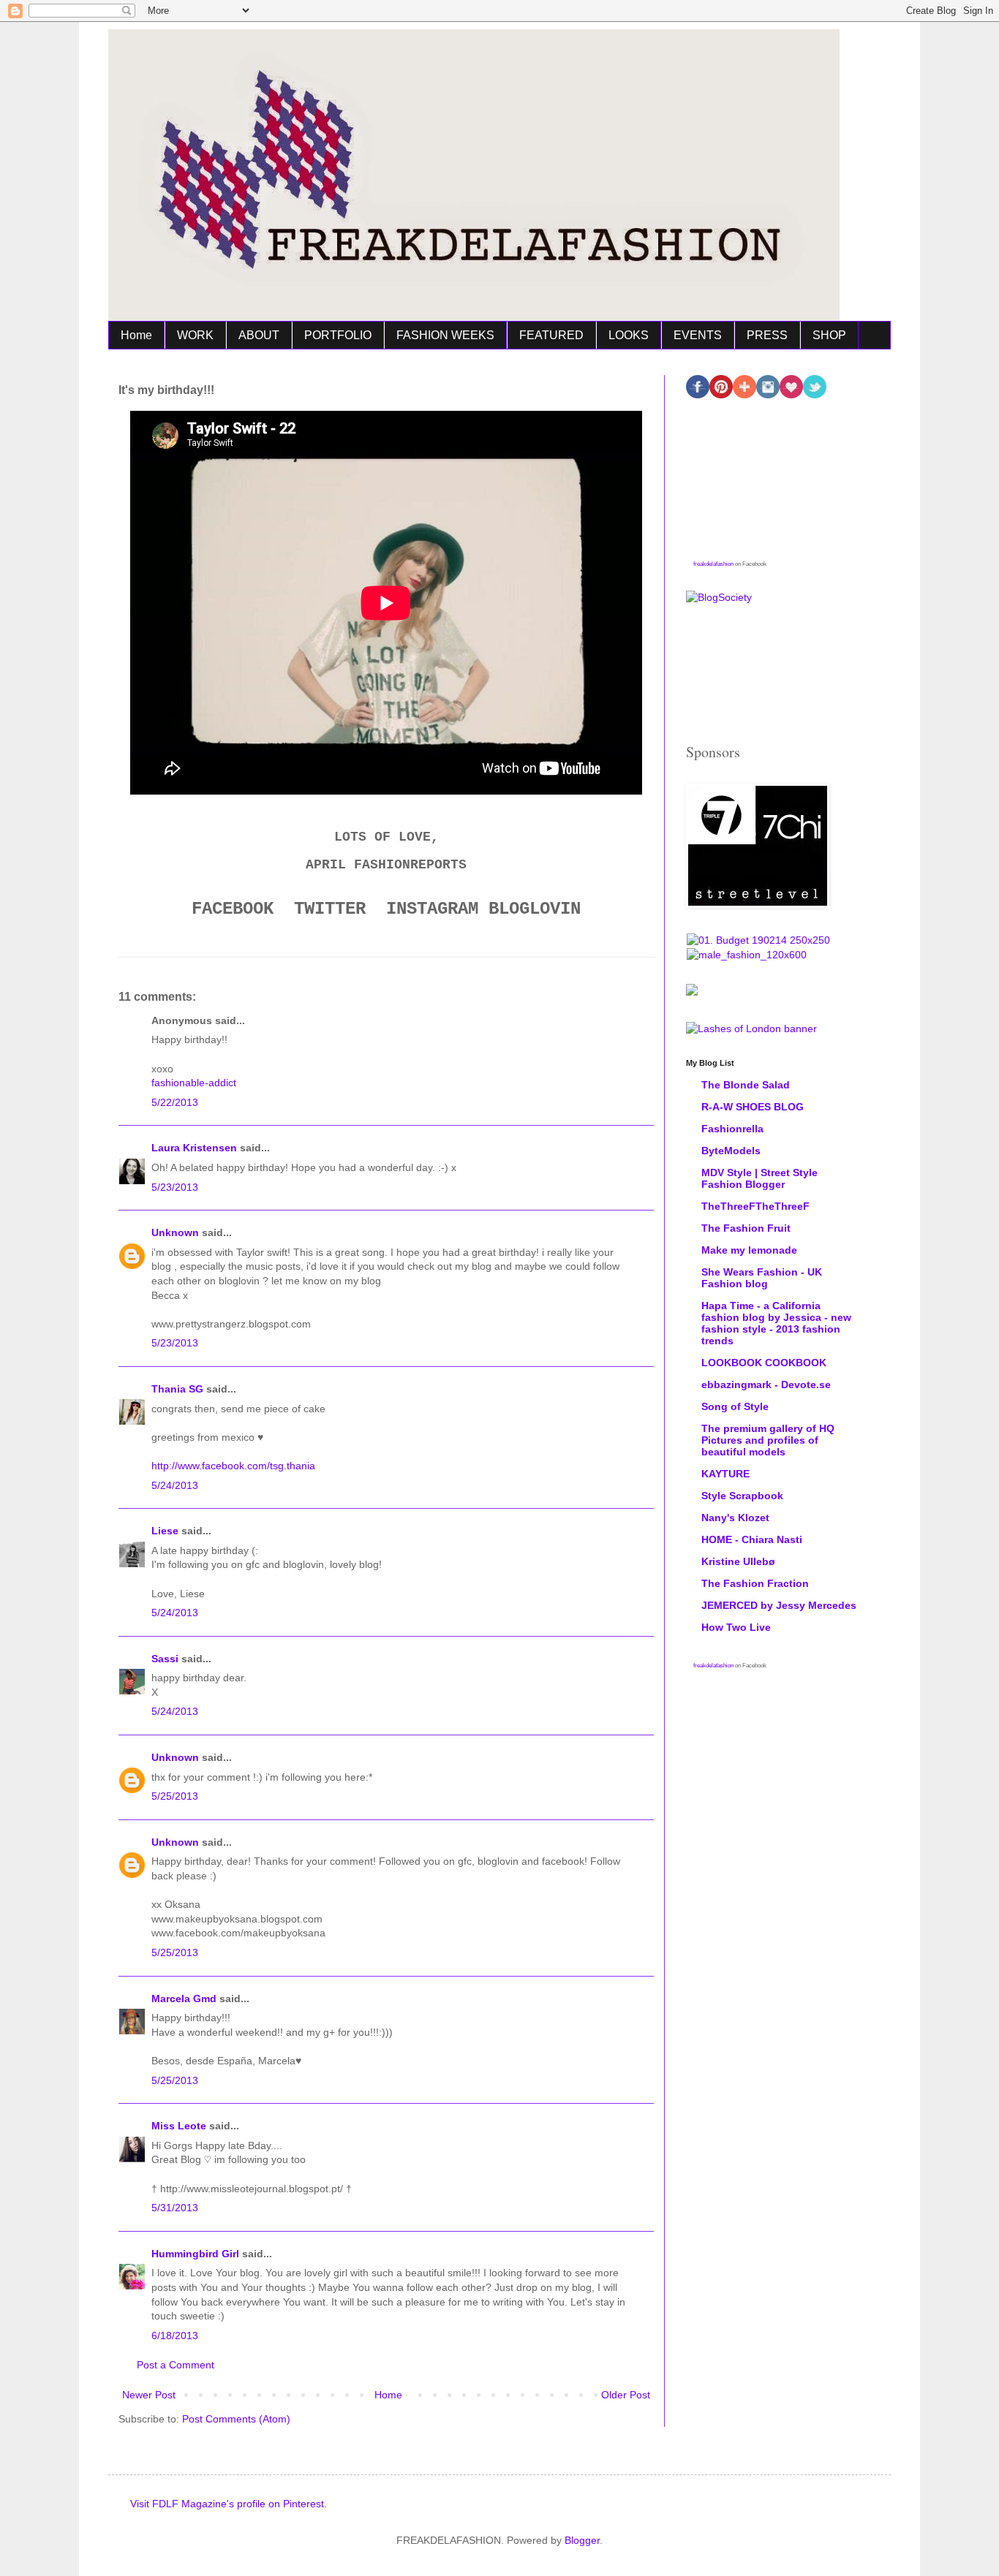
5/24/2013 (175, 1485)
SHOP (829, 335)
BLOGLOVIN (535, 909)
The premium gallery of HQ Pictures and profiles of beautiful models (768, 1440)
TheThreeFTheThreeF (755, 1206)
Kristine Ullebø (738, 1561)
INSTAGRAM (432, 909)
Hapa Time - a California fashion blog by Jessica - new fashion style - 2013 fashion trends (776, 1323)
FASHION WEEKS (445, 335)
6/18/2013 (175, 2336)
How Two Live (736, 1627)
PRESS (767, 335)
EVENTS (698, 335)
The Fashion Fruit (746, 1228)
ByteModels (731, 1151)
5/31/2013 (175, 2208)
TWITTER (330, 909)
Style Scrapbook (742, 1496)
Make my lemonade (749, 1250)
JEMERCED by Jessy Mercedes (779, 1605)
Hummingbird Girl (195, 2254)
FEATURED (551, 335)
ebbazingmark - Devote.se (766, 1384)
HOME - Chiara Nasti (752, 1539)
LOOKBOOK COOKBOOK (764, 1363)
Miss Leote (180, 2126)
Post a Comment (176, 2365)
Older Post (626, 2395)
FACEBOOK (233, 909)
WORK (195, 335)
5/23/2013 (175, 1187)
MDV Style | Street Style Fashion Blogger (759, 1178)
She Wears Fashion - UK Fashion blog (762, 1278)
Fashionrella (732, 1129)
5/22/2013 (175, 1102)
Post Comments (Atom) (236, 2419)
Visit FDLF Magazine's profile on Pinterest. (229, 2504)
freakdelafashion (713, 564)
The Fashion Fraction (755, 1583)
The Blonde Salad (746, 1085)
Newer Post (149, 2395)
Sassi (165, 1659)
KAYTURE (725, 1474)
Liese (165, 1531)
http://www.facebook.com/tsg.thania (233, 1466)
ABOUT (259, 335)
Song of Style (735, 1406)
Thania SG (177, 1389)
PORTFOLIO (338, 335)
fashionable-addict (194, 1083)
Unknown (175, 1232)
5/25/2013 (175, 1796)
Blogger (582, 2540)
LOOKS (629, 335)
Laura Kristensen (194, 1148)
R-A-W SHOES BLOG (753, 1107)
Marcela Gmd (184, 1999)
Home (136, 335)
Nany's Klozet (735, 1518)
